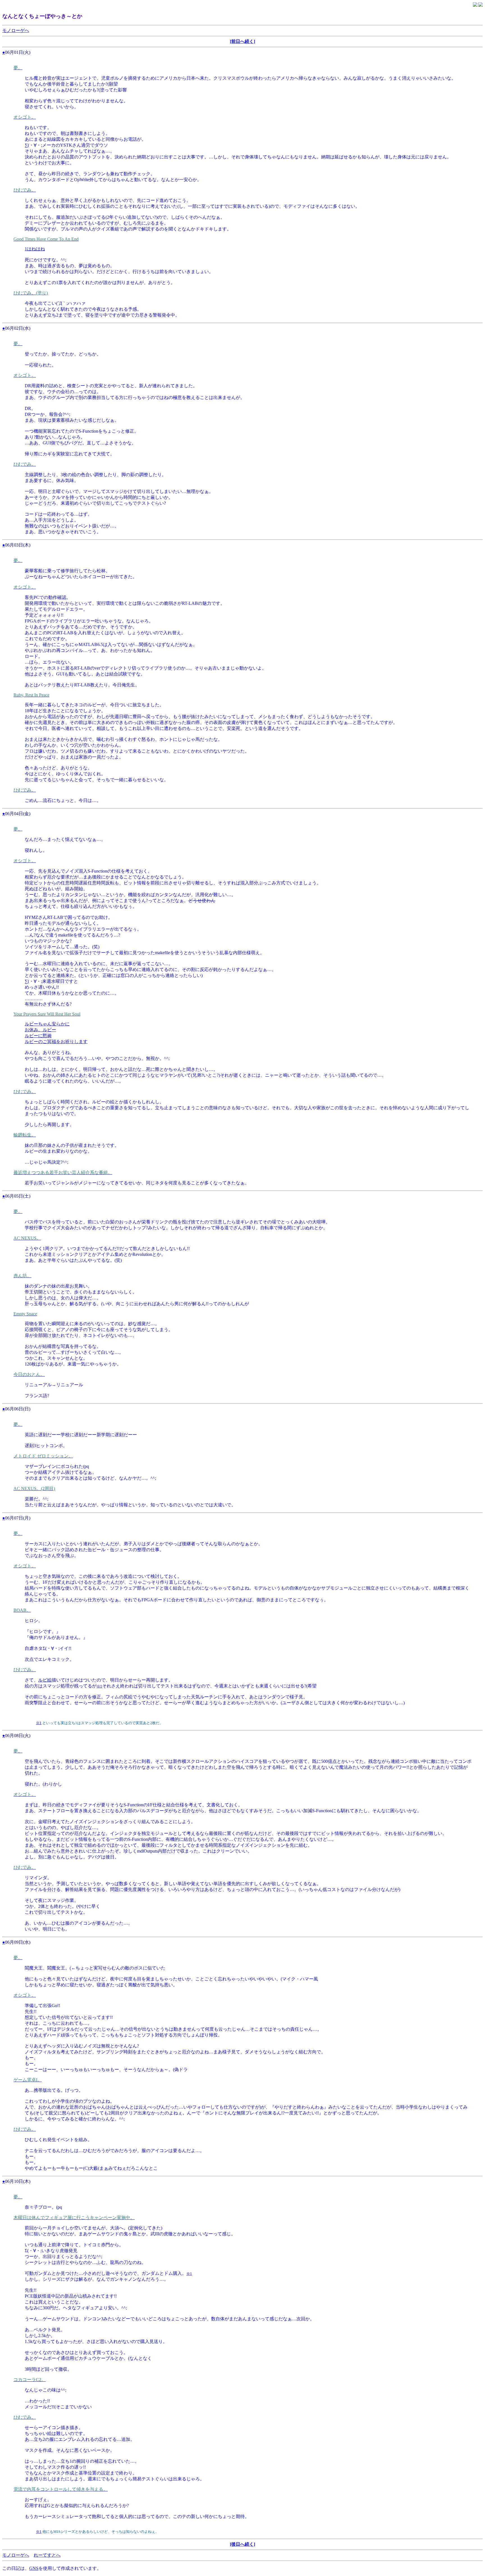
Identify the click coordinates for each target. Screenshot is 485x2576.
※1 (99, 1686)
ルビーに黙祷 (38, 1036)
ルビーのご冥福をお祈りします (56, 1042)
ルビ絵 (45, 1680)
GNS (34, 2568)
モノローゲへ (16, 30)
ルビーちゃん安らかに (47, 1024)
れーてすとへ (47, 2555)
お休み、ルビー (40, 1030)
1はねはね (35, 249)
